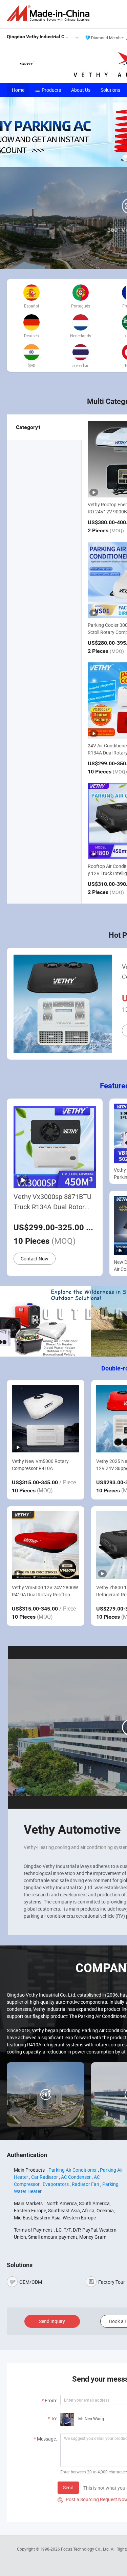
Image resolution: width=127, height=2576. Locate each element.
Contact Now (35, 1259)
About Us (81, 90)
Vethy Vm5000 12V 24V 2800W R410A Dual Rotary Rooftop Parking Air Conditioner (45, 1591)
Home (18, 90)
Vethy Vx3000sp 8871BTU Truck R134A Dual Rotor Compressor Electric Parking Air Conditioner (52, 1202)
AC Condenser (76, 2177)
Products (51, 90)
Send (68, 2487)
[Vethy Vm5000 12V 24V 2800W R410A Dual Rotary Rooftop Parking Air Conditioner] (46, 1545)
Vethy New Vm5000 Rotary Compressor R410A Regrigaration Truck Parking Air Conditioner (45, 1465)
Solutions (110, 90)
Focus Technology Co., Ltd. (86, 2549)
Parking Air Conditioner (73, 2170)
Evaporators (56, 2184)
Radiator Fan (86, 2184)
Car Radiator (45, 2177)
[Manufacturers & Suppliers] (49, 13)
